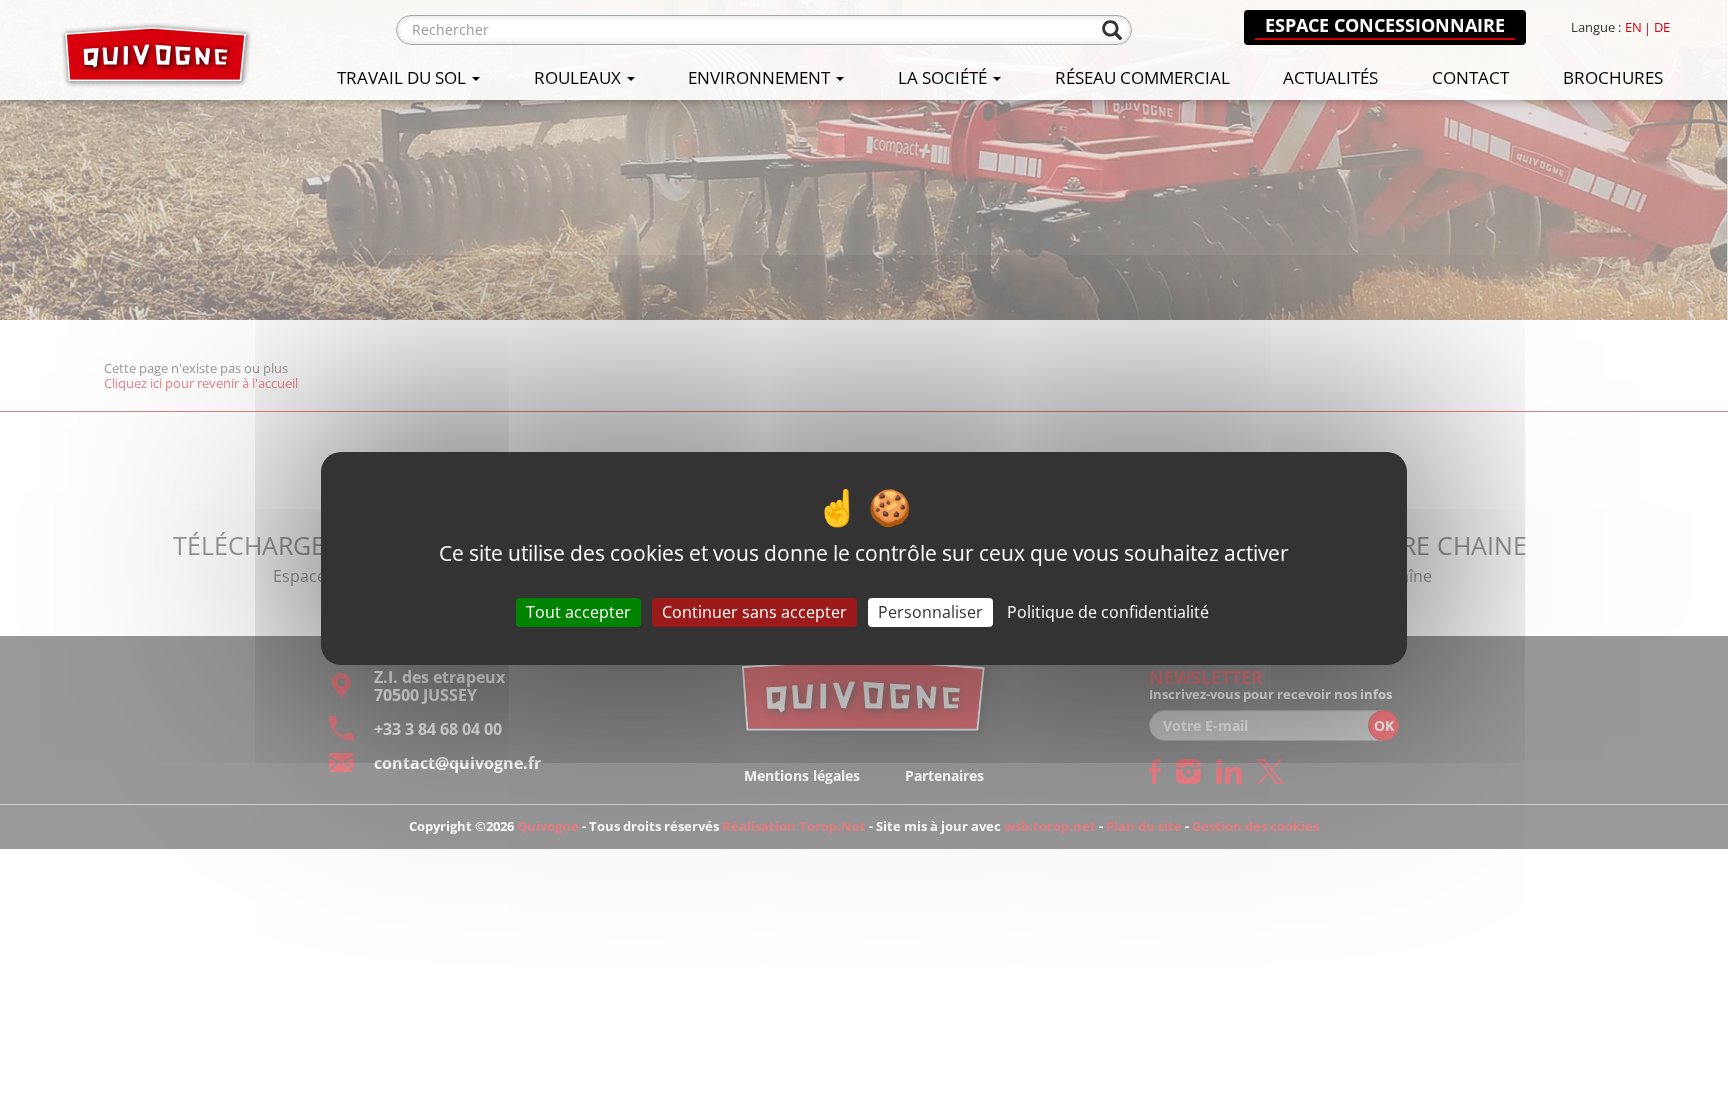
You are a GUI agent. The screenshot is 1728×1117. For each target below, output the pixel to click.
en (1633, 27)
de (1662, 27)
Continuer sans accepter (754, 612)
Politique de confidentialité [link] (1108, 612)
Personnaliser (930, 612)
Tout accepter (578, 612)
